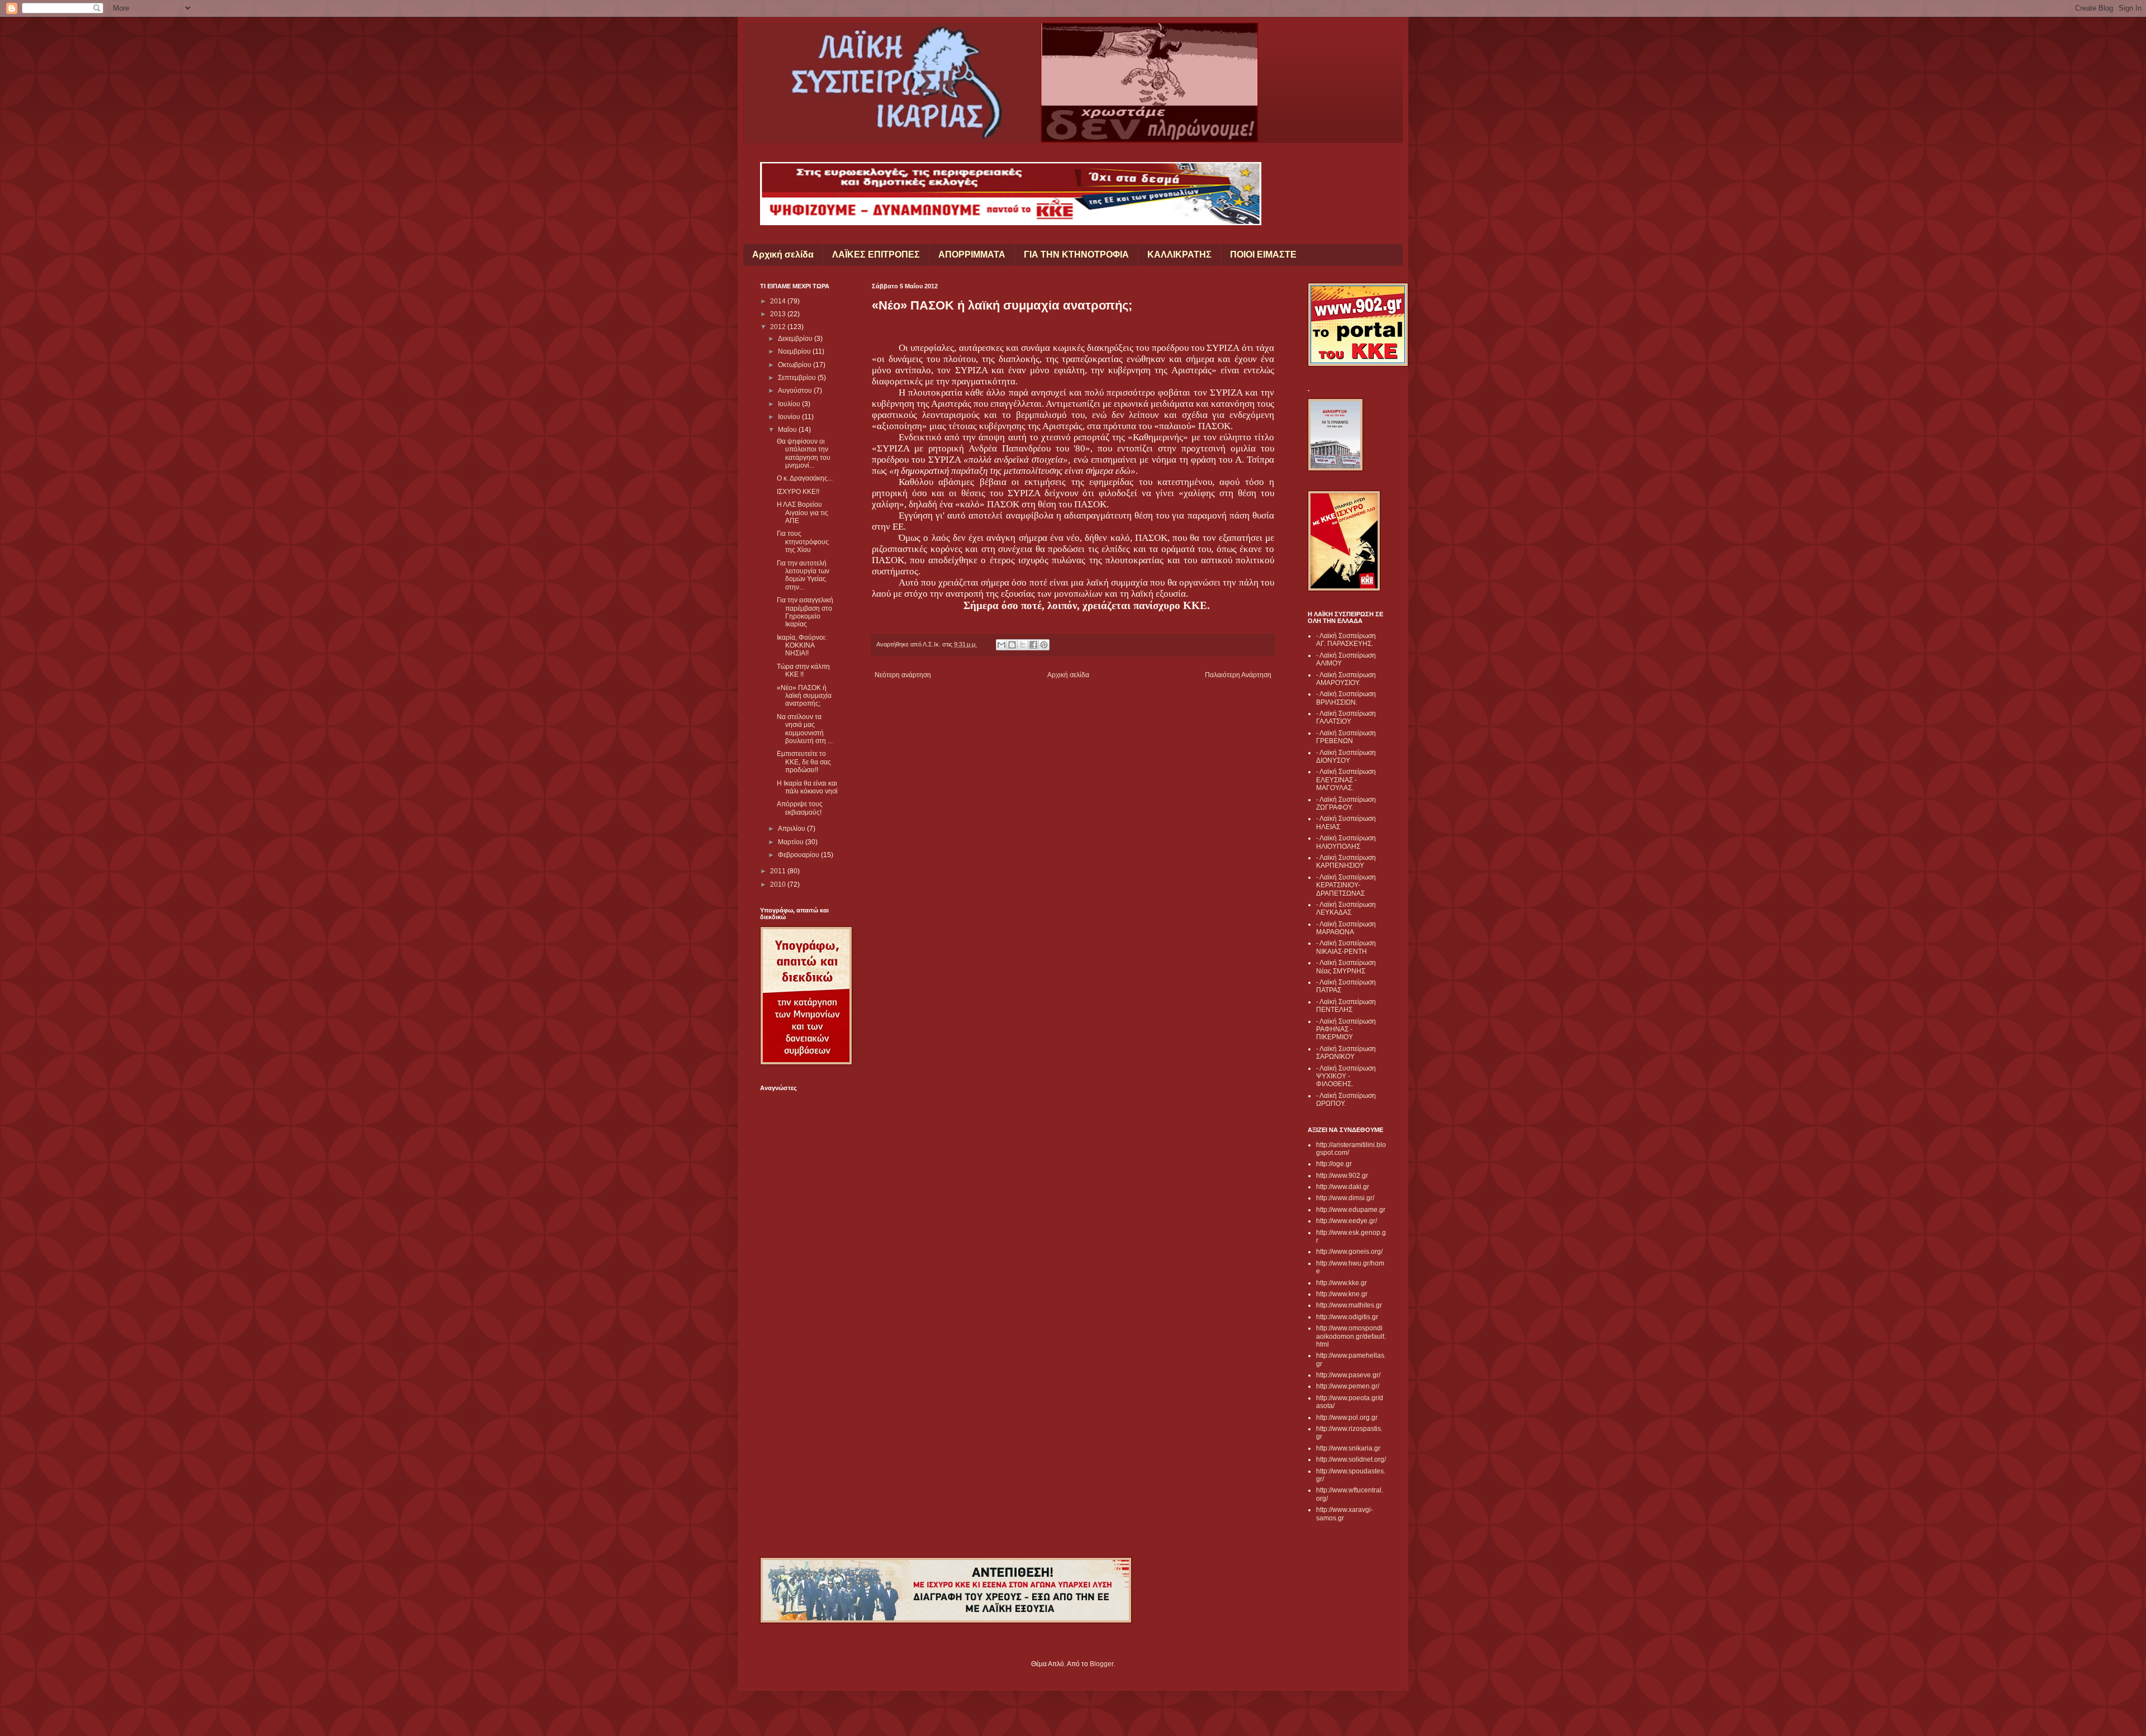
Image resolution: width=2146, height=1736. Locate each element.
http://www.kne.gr (1342, 1294)
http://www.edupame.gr (1351, 1210)
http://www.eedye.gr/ (1347, 1221)
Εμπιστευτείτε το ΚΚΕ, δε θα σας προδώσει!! (804, 762)
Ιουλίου (790, 404)
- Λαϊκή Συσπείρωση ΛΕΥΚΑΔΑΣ (1346, 909)
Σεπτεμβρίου (798, 378)
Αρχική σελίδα (783, 255)
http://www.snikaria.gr (1348, 1448)
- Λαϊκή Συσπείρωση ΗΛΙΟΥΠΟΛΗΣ (1346, 842)
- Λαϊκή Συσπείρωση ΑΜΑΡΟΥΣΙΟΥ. (1346, 679)
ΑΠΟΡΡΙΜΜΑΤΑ (972, 255)
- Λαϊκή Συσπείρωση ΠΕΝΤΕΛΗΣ (1346, 1006)
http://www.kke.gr (1342, 1283)
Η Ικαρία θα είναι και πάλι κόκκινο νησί (807, 787)
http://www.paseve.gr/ (1348, 1375)
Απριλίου (792, 829)
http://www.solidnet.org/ (1351, 1459)
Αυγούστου (796, 391)
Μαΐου (788, 430)
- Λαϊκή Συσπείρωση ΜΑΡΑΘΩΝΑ (1346, 928)
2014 (779, 301)
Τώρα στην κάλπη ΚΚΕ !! (803, 670)
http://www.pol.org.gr (1347, 1418)
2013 (779, 314)
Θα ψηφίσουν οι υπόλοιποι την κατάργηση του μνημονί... (804, 453)
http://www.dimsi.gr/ (1345, 1198)
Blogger (1102, 1664)
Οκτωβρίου (796, 365)
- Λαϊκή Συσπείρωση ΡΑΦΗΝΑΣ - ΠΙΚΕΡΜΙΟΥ (1346, 1029)
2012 (779, 327)
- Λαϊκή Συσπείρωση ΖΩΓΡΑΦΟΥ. (1346, 803)
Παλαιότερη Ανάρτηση (1238, 675)
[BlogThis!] (1012, 645)
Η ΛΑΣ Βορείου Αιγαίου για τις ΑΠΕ (803, 513)
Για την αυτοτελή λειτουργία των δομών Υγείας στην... (803, 575)
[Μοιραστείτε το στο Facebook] (1033, 645)
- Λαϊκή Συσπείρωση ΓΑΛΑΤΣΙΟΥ (1346, 717)
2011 (779, 871)
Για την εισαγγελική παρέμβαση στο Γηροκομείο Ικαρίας (805, 612)
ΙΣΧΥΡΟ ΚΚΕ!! (798, 492)
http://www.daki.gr (1343, 1187)
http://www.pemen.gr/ (1348, 1386)
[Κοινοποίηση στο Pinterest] (1044, 645)
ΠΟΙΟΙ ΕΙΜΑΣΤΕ (1263, 255)
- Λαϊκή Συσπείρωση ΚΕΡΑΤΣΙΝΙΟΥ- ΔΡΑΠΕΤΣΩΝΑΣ (1346, 885)
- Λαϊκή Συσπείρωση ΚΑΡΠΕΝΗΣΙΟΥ (1346, 862)
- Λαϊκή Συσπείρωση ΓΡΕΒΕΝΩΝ (1346, 737)
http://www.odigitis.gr (1347, 1317)
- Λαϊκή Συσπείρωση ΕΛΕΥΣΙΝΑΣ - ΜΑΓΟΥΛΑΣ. (1346, 780)
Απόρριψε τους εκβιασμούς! (800, 808)
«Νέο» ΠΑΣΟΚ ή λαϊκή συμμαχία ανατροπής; (804, 696)
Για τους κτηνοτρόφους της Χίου (803, 542)
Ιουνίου (790, 417)
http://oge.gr (1334, 1164)
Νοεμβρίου (795, 351)
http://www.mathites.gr (1349, 1305)
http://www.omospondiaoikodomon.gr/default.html (1351, 1336)
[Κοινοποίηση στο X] (1023, 645)
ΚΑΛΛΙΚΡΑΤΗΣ (1179, 255)
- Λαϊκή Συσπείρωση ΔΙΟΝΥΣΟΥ (1346, 757)
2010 (779, 884)
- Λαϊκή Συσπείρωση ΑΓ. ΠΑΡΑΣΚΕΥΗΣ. (1346, 640)
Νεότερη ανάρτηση (903, 675)
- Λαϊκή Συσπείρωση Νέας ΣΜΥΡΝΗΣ (1346, 967)
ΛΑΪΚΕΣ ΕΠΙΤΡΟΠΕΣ (876, 255)
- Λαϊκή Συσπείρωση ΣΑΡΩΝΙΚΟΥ (1346, 1053)
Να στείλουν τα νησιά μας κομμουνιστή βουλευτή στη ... (805, 729)
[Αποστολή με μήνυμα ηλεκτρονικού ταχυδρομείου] (1001, 645)
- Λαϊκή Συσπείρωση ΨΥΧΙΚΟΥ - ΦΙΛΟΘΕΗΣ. (1346, 1076)
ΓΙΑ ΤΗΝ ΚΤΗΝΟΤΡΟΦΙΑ (1076, 255)
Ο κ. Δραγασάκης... (805, 478)
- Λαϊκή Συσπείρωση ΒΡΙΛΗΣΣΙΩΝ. (1346, 698)
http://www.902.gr (1342, 1176)
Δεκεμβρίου (796, 339)
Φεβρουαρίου (799, 855)
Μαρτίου (792, 842)
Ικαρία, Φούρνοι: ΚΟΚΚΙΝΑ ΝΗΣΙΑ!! (802, 646)
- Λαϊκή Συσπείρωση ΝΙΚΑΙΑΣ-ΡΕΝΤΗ (1346, 947)
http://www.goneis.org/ (1349, 1252)
